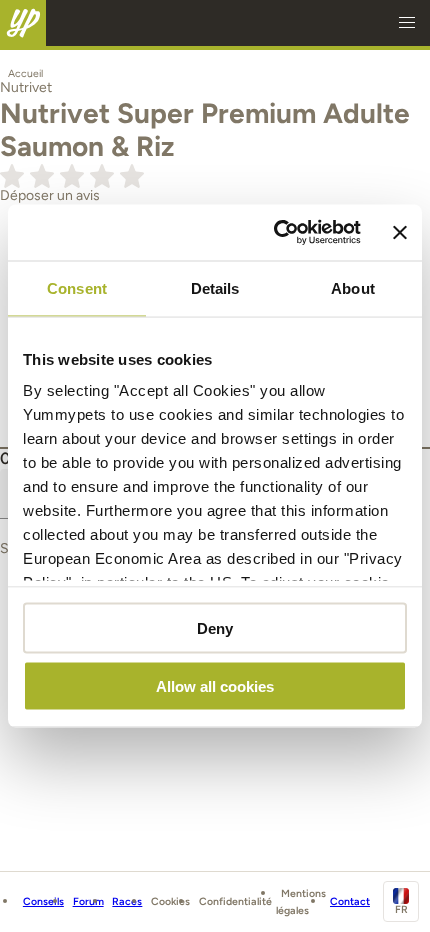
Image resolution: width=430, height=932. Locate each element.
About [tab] (353, 287)
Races (127, 901)
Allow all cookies (215, 686)
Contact (350, 901)
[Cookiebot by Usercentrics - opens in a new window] (275, 233)
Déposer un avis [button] (50, 195)
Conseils (43, 901)
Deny (215, 627)
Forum (88, 901)
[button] (407, 23)
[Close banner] (400, 232)
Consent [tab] (77, 287)
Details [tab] (215, 287)
